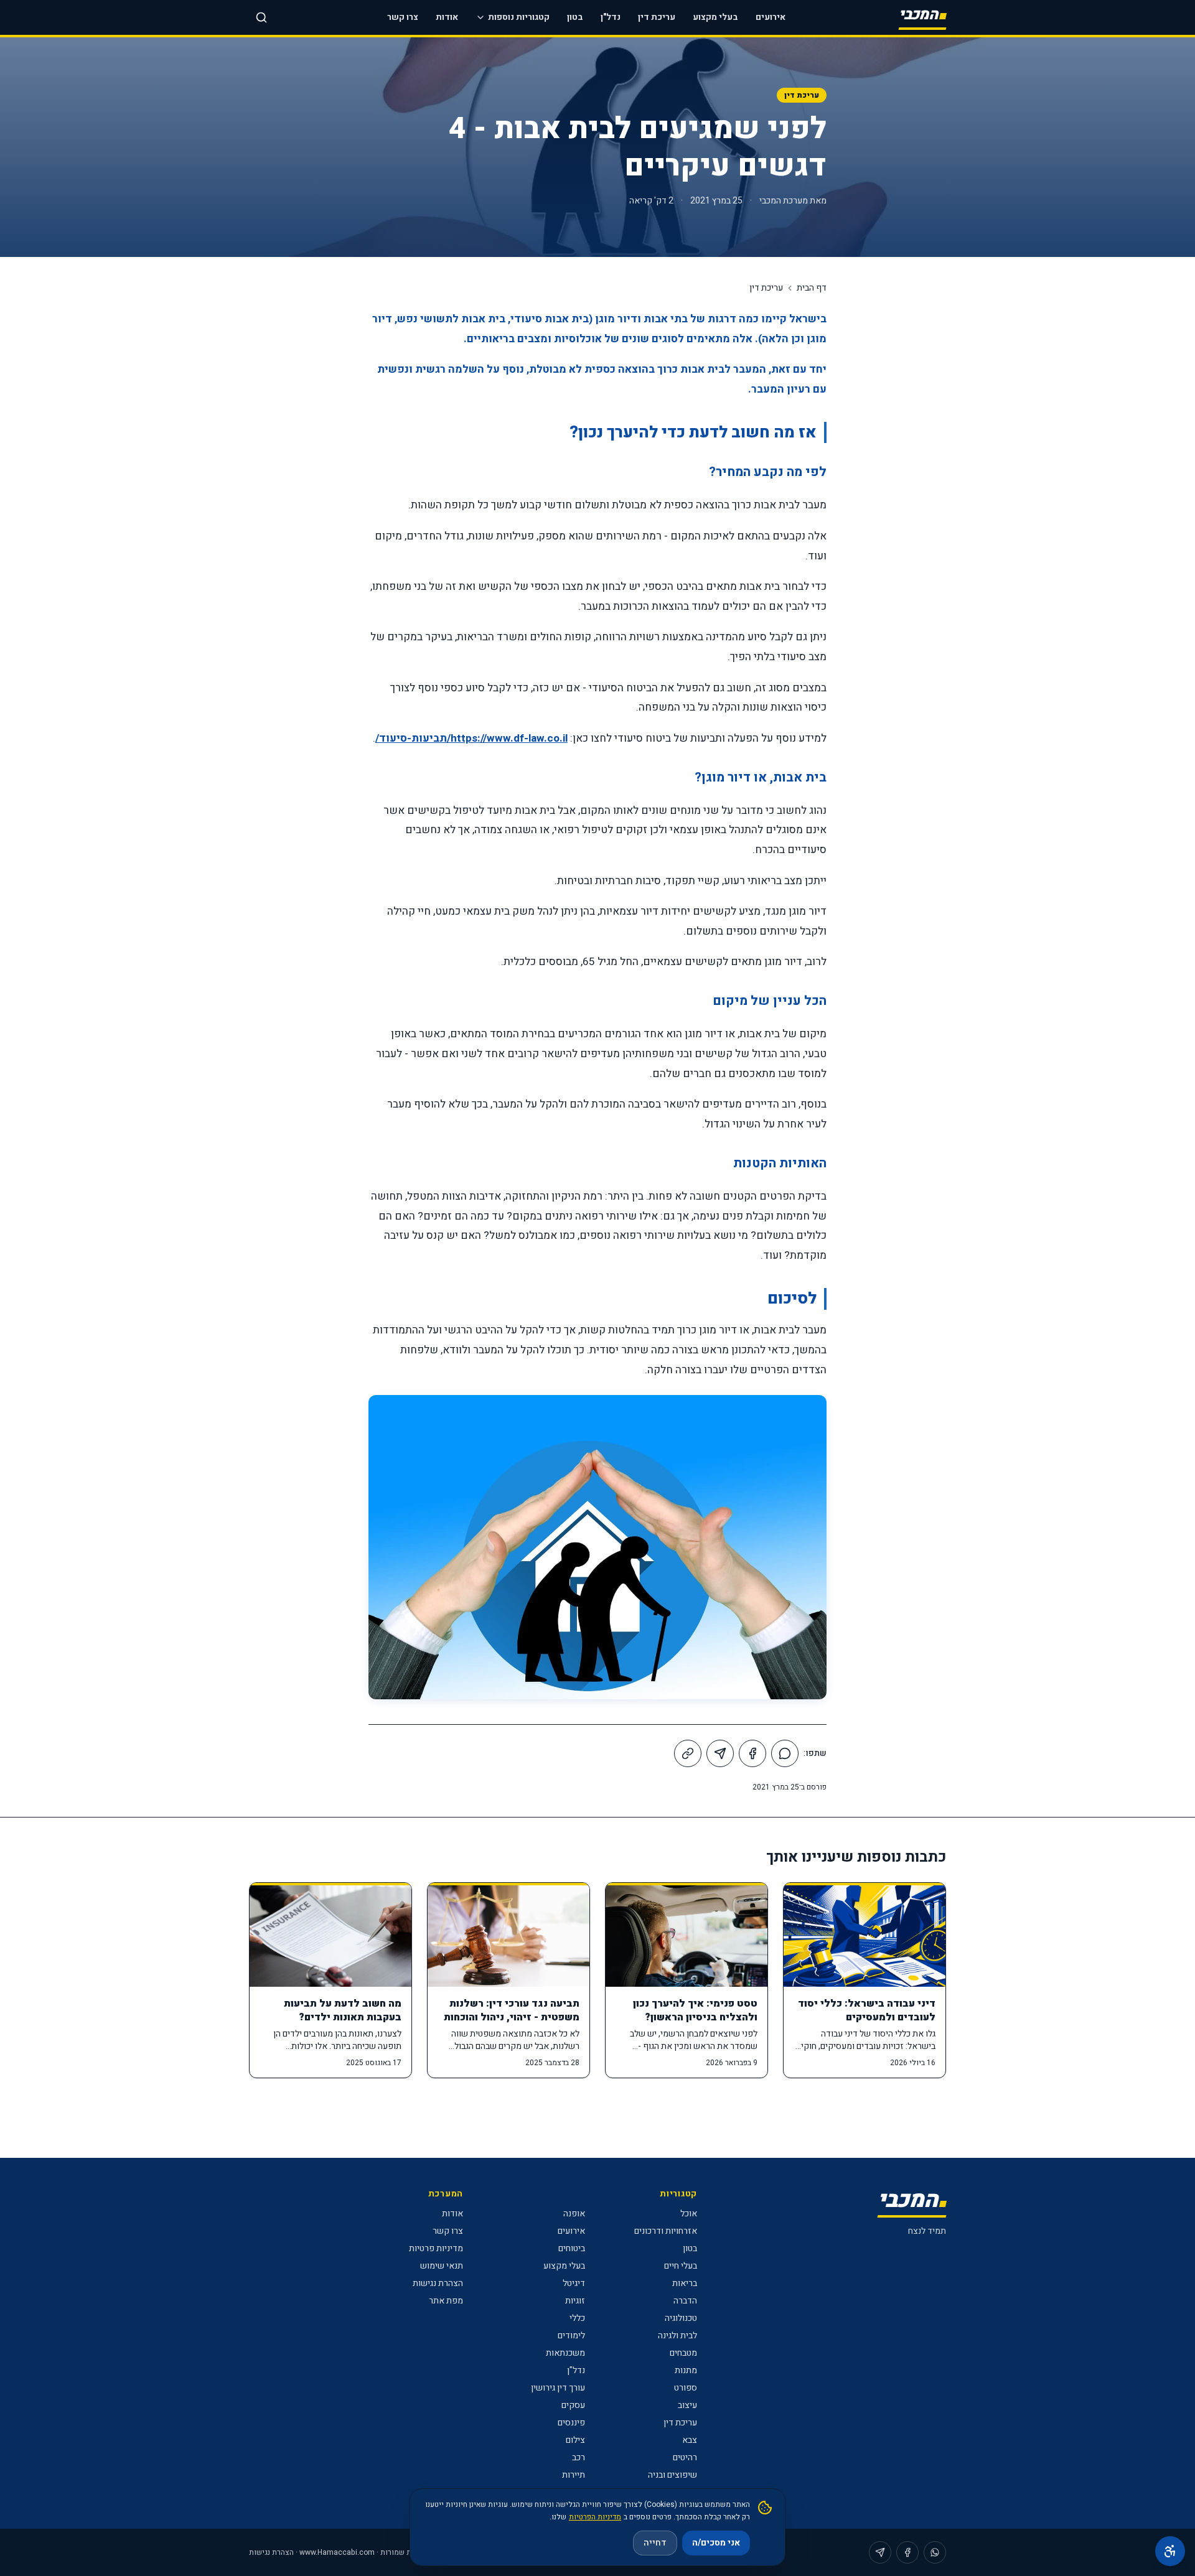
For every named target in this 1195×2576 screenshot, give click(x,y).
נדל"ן (611, 17)
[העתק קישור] (688, 1753)
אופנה (574, 2214)
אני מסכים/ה (716, 2543)
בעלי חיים (681, 2266)
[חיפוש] (261, 17)
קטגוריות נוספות (519, 17)
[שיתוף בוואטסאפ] (785, 1753)
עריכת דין (657, 17)
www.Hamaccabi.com (337, 2552)
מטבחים (683, 2353)
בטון (575, 17)
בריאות (685, 2283)
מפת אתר (446, 2301)
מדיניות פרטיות (436, 2248)
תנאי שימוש (442, 2266)
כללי (577, 2318)
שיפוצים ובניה (672, 2475)
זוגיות (575, 2301)
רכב (579, 2457)
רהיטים (685, 2457)
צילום (575, 2440)
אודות (447, 17)
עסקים (573, 2405)
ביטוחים (572, 2248)
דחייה (655, 2543)
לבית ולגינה (677, 2336)
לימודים (571, 2336)
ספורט (686, 2388)
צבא (690, 2440)
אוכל (689, 2214)
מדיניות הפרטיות (595, 2517)
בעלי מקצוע (715, 17)
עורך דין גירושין (558, 2388)
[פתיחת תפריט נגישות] (1170, 2551)
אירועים (771, 17)
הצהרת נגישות (438, 2283)
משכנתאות (565, 2353)
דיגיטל (574, 2283)
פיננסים (571, 2423)
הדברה (685, 2301)
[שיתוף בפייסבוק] (752, 1753)
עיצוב (687, 2405)
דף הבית (812, 288)
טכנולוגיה (681, 2318)
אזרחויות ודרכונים (666, 2231)
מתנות (686, 2370)
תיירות (574, 2475)
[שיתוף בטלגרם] (720, 1753)
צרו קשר (403, 17)
